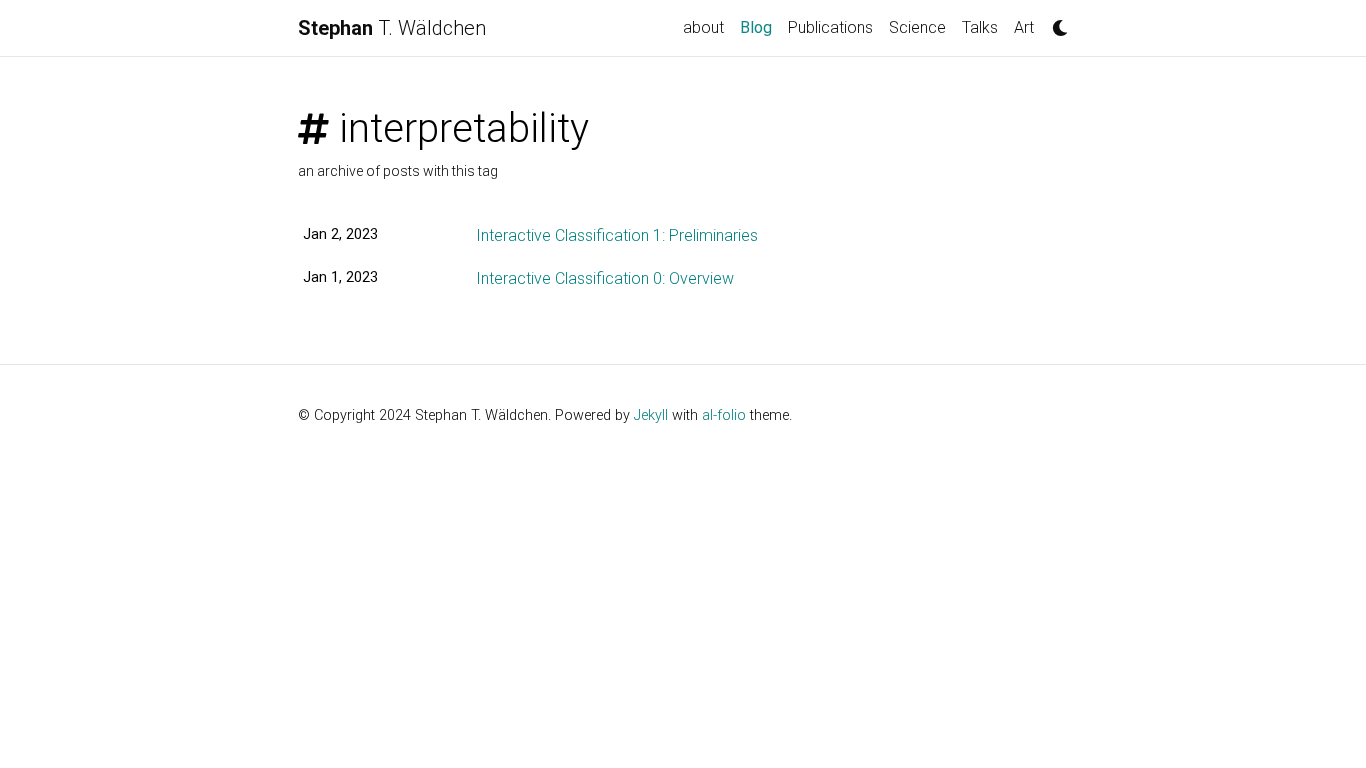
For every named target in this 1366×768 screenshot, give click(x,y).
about (703, 27)
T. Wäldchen (392, 28)
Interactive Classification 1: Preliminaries (617, 235)
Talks (980, 27)
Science (917, 27)
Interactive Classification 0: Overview (605, 278)
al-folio (724, 415)
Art (1024, 27)
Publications (830, 27)
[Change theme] (1055, 22)
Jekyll (651, 415)
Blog (760, 27)
